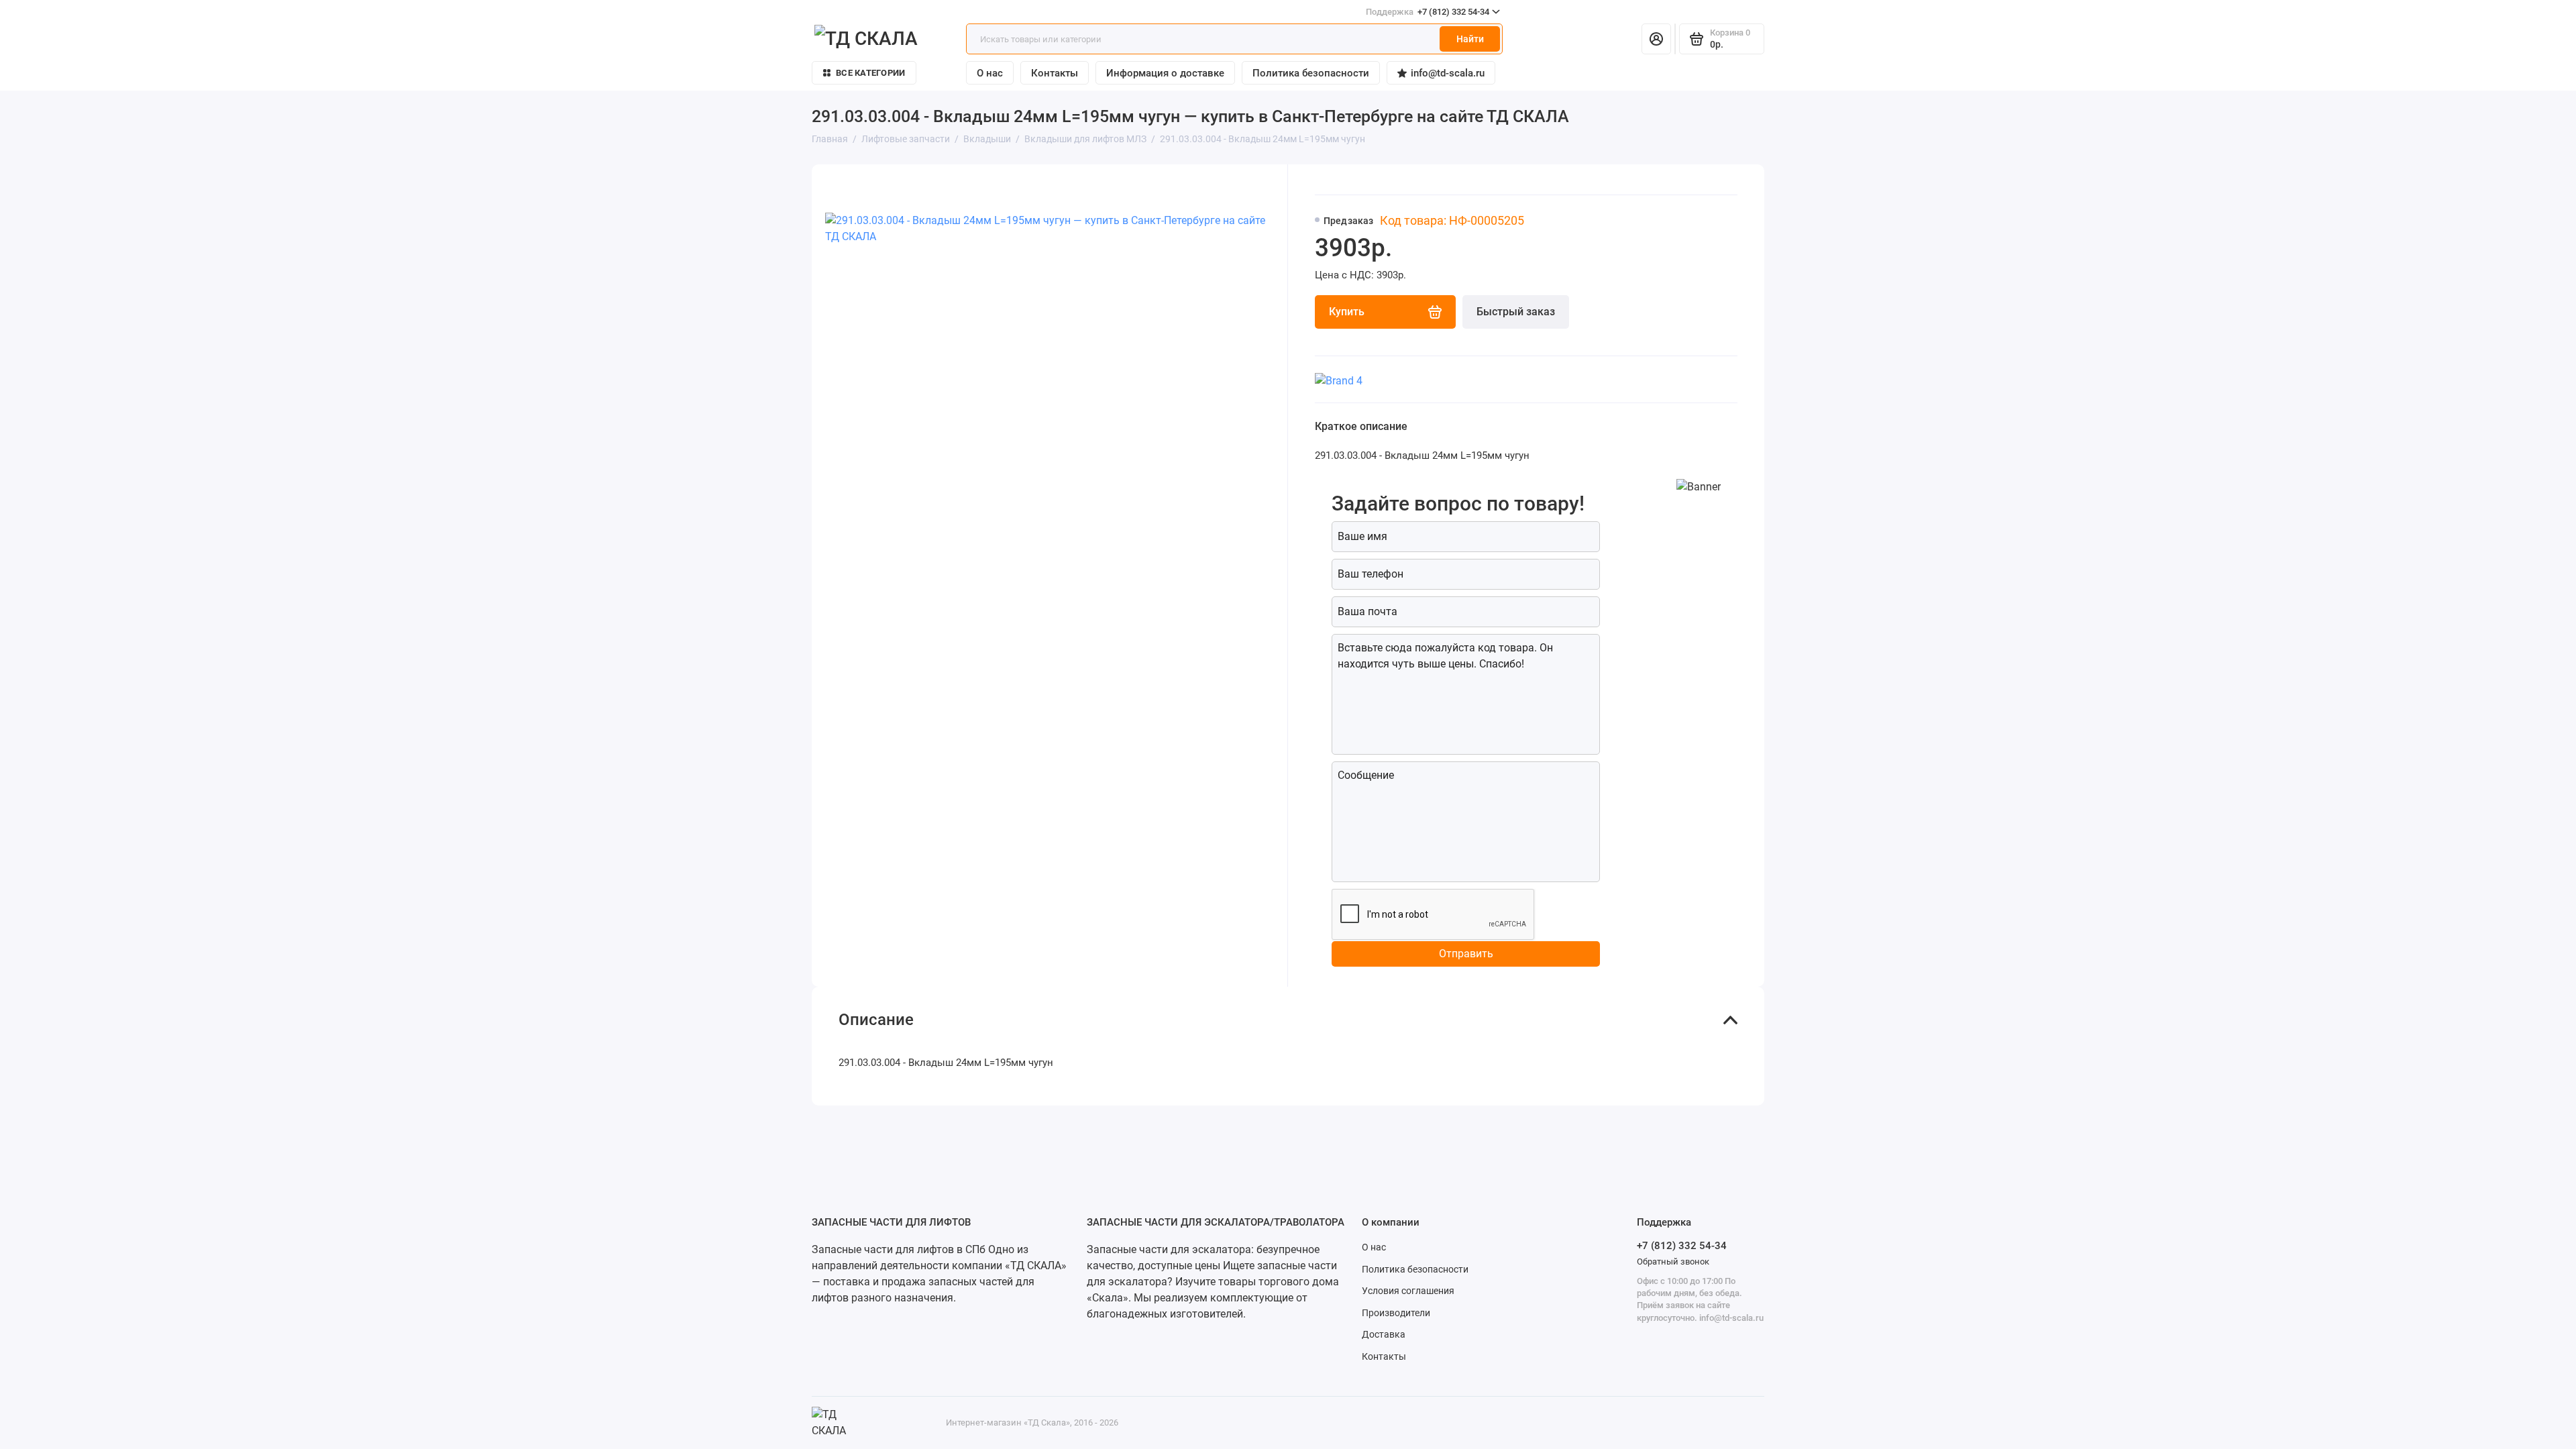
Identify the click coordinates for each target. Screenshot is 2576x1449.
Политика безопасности (1311, 73)
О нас (990, 73)
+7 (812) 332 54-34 (1428, 12)
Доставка (1384, 1334)
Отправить (1466, 954)
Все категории (870, 73)
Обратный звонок (1673, 1262)
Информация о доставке (1165, 73)
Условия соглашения (1408, 1291)
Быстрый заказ (1516, 312)
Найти (1470, 39)
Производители (1396, 1313)
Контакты (1055, 73)
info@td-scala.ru (1448, 73)
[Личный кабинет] (1656, 39)
